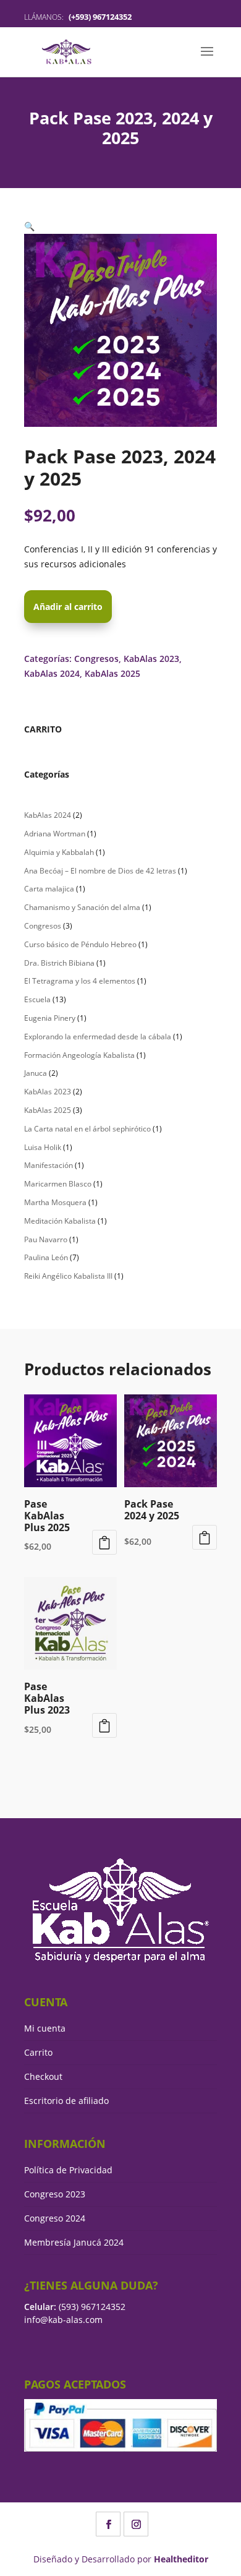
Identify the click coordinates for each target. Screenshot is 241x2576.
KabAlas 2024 (52, 673)
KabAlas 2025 (112, 673)
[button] (29, 226)
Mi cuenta (45, 2028)
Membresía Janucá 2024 (74, 2242)
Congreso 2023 (55, 2194)
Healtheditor (181, 2559)
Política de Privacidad (68, 2170)
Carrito (38, 2052)
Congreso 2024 (55, 2218)
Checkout (43, 2076)
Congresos (96, 659)
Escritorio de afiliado (66, 2101)
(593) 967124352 (92, 2307)
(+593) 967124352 (100, 17)
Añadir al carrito (68, 607)
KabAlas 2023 (151, 659)
